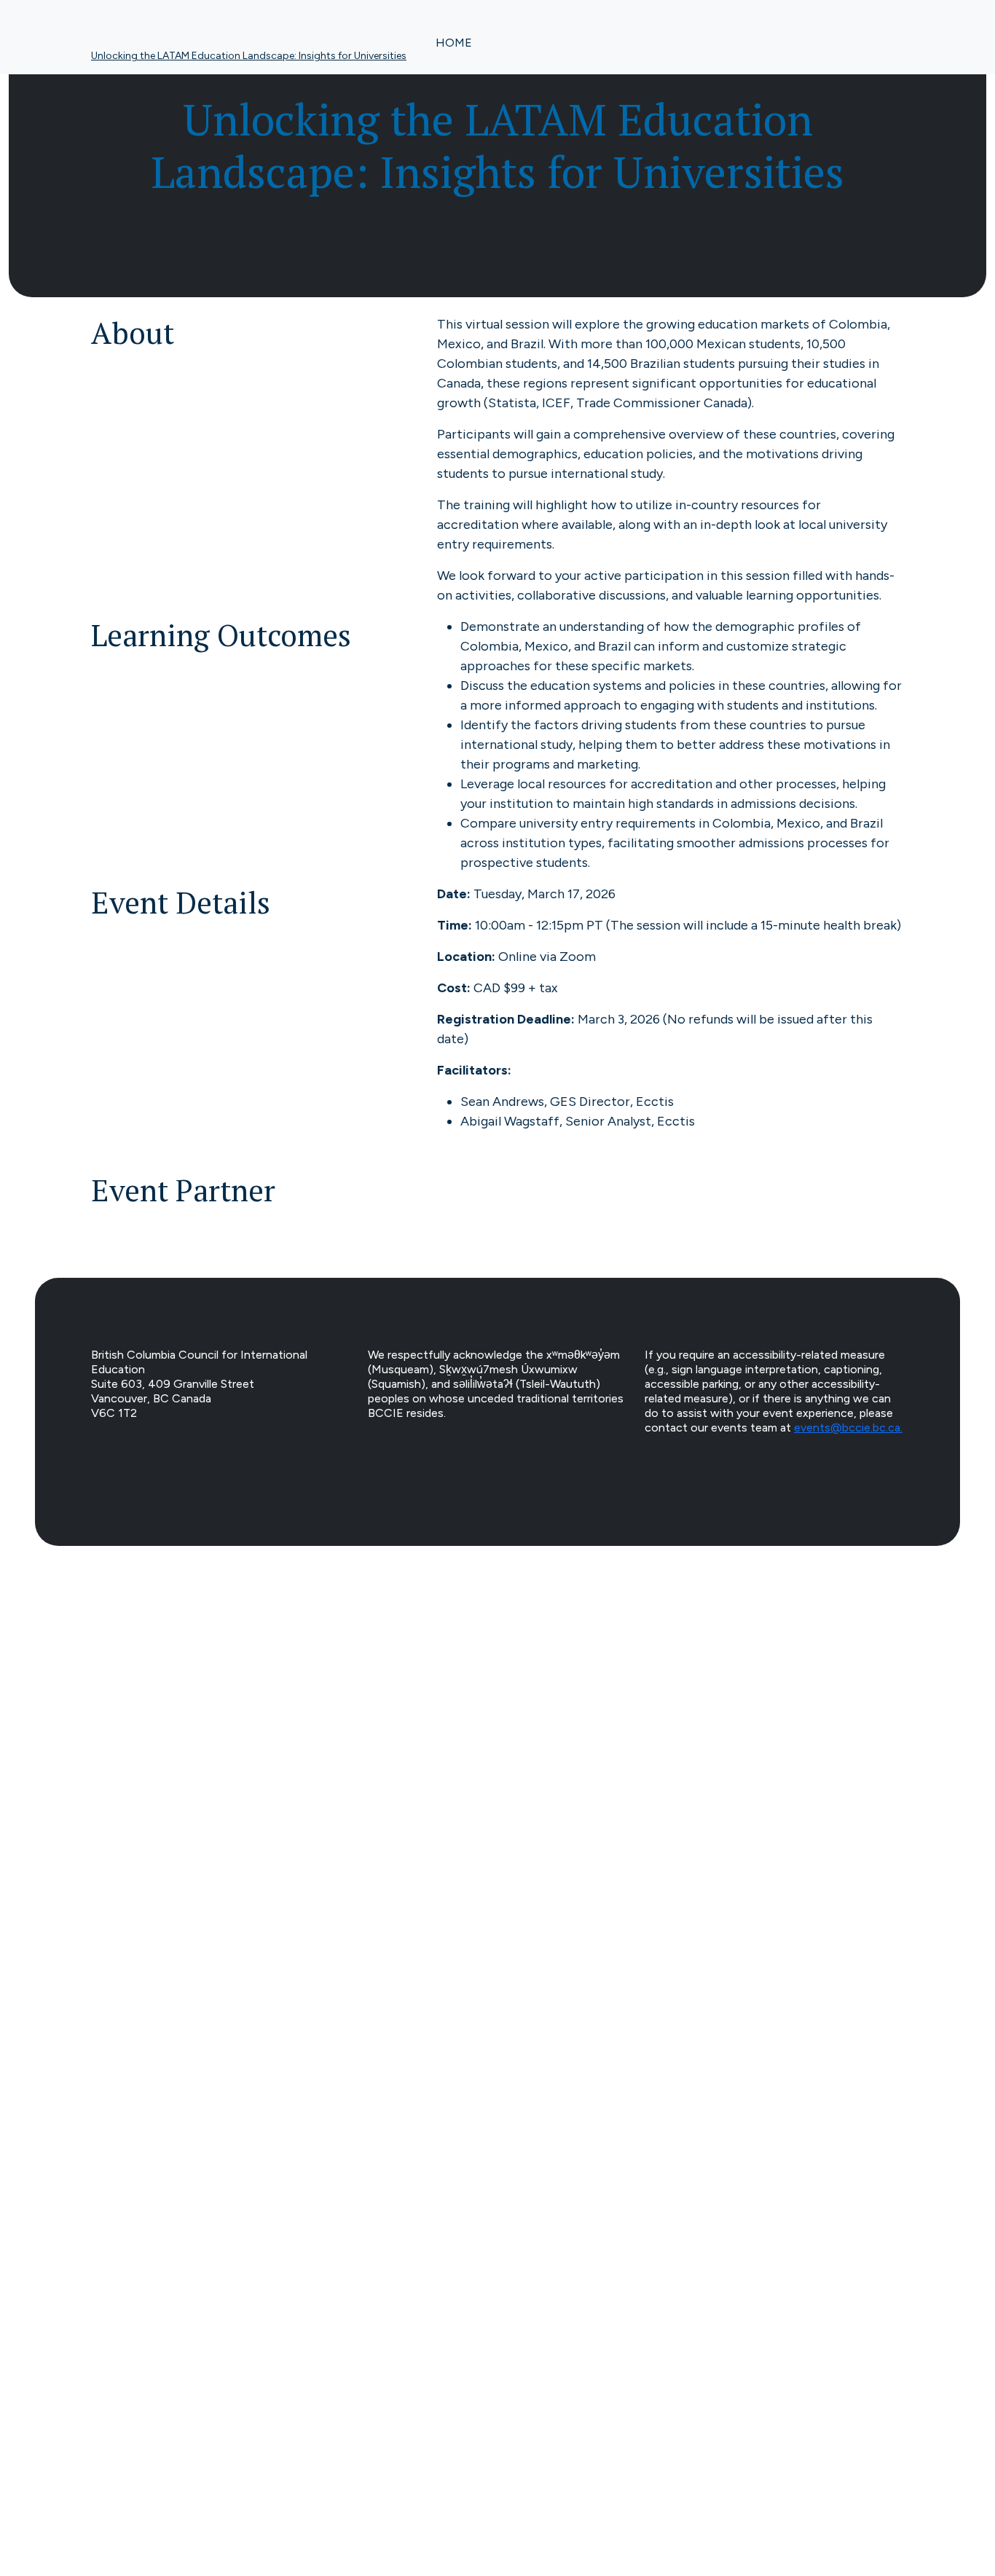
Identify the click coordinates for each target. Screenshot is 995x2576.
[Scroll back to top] (497, 2077)
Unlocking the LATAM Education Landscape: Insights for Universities (249, 56)
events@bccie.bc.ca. (848, 1428)
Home (454, 43)
